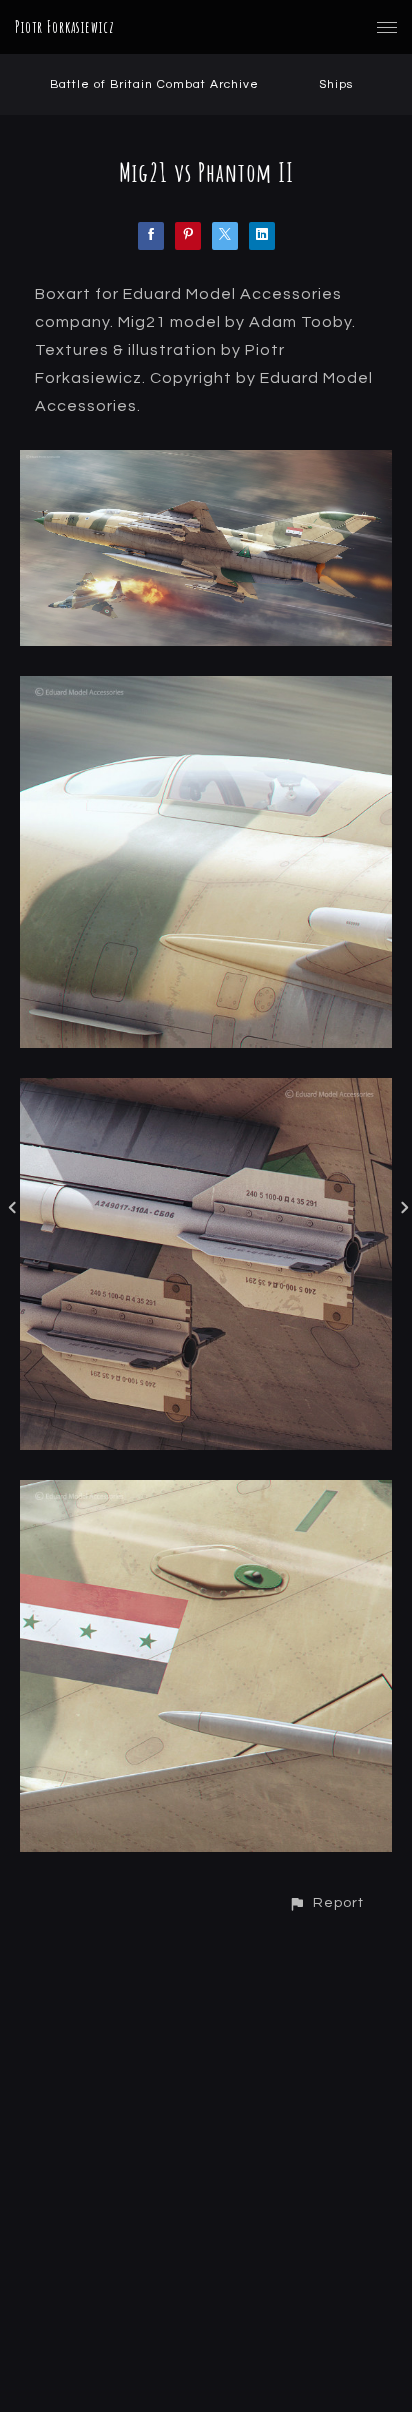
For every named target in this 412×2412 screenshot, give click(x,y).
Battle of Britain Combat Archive (154, 84)
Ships (336, 84)
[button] (326, 1902)
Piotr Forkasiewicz (65, 27)
